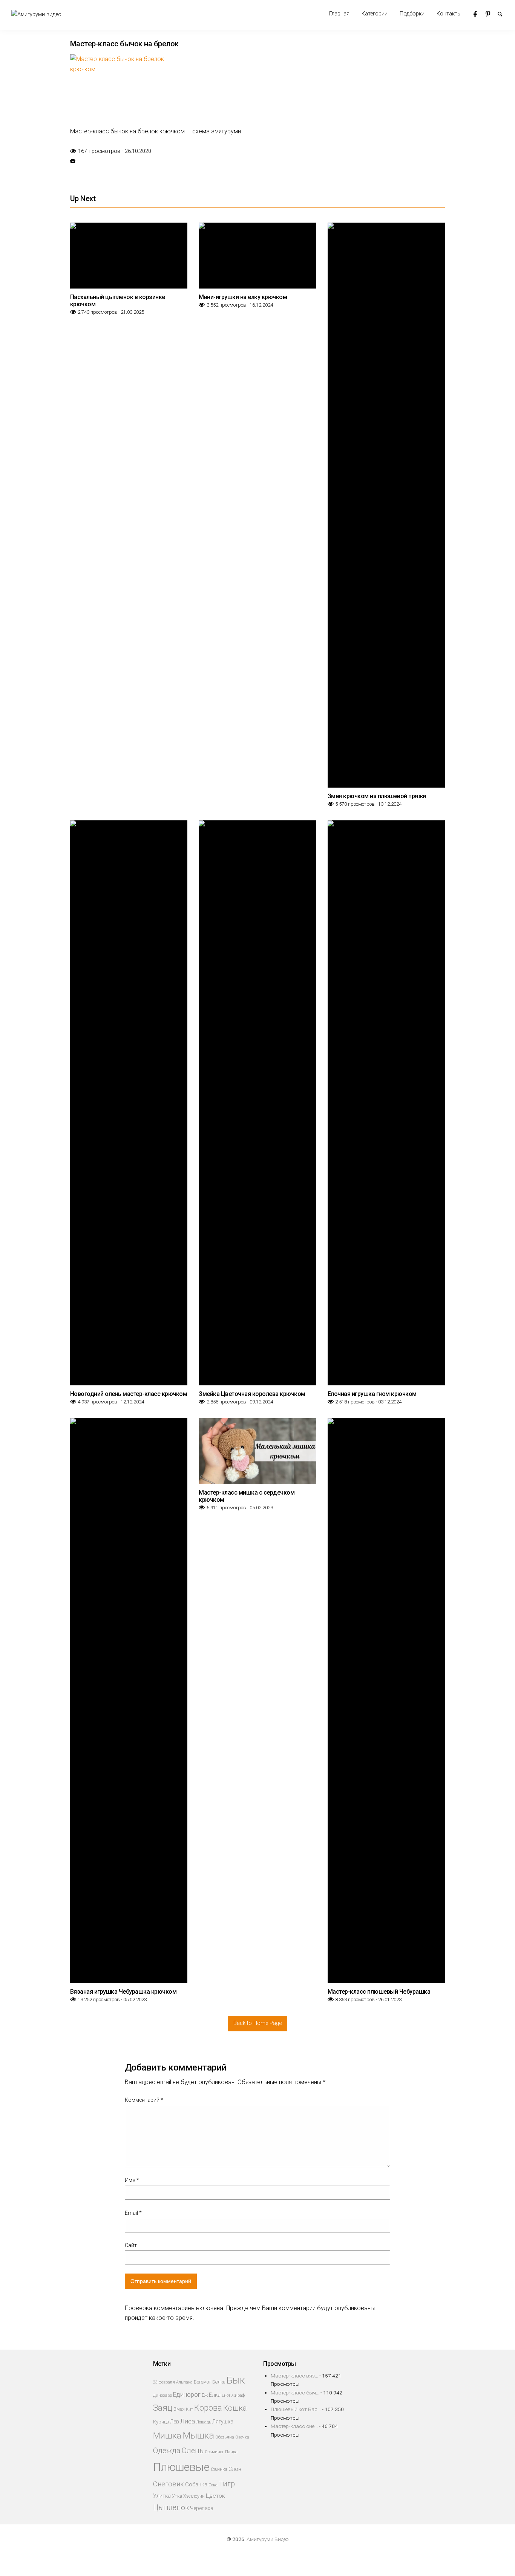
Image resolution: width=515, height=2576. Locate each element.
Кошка (235, 2408)
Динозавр (162, 2395)
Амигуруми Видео (268, 2539)
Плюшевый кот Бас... (296, 2409)
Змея (179, 2409)
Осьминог (214, 2452)
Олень (193, 2451)
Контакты (449, 14)
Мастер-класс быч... (295, 2393)
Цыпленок (171, 2508)
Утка (177, 2496)
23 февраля (164, 2382)
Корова (208, 2408)
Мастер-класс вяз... (294, 2376)
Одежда (167, 2451)
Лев (175, 2422)
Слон (235, 2469)
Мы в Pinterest (492, 14)
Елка (215, 2395)
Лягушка (223, 2422)
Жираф (238, 2395)
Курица (161, 2422)
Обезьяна (225, 2437)
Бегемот (202, 2382)
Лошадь (204, 2422)
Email (133, 2213)
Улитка (162, 2496)
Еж (205, 2395)
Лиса (188, 2421)
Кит (189, 2409)
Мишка (167, 2436)
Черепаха (202, 2508)
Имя (132, 2180)
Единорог (187, 2395)
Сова (213, 2485)
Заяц (163, 2408)
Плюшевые (181, 2467)
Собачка (196, 2484)
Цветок (215, 2496)
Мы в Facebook (480, 14)
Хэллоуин (194, 2496)
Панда (231, 2452)
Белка (219, 2382)
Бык (236, 2380)
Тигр (227, 2484)
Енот (226, 2395)
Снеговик (169, 2484)
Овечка (242, 2437)
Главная (339, 14)
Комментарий (144, 2100)
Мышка (198, 2435)
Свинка (219, 2469)
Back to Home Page (257, 2023)
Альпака (184, 2382)
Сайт (131, 2245)
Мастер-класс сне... (294, 2426)
